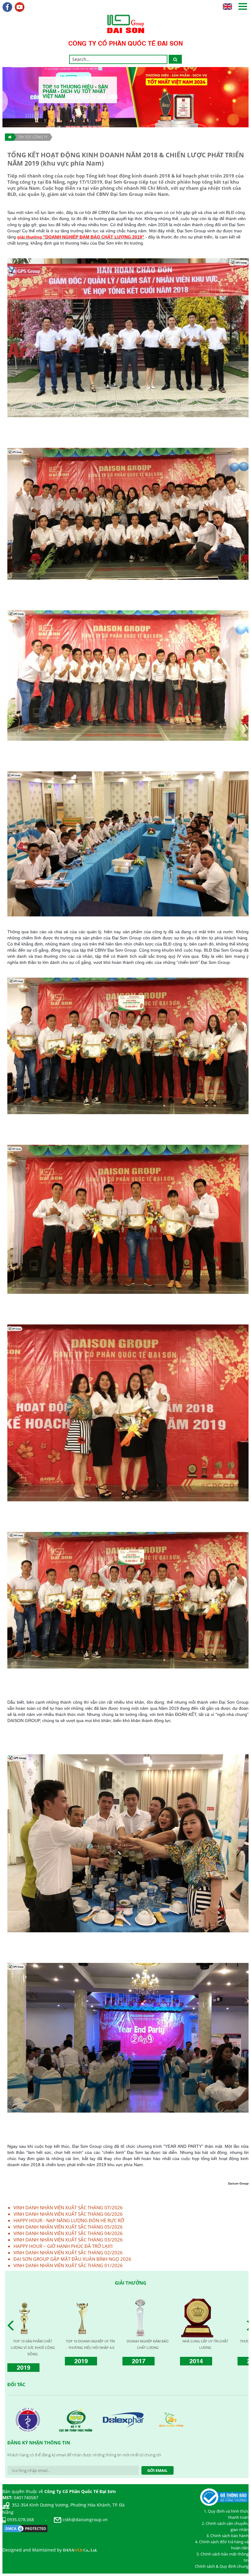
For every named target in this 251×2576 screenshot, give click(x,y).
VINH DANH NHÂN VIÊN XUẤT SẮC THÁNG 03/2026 (68, 2240)
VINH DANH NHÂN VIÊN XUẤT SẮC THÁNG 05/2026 (68, 2227)
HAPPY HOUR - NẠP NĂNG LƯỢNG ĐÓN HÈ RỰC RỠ (69, 2220)
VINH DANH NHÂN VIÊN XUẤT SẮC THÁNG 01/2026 (68, 2265)
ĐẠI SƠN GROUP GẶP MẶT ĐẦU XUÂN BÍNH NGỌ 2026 (72, 2259)
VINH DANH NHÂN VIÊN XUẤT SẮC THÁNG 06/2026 (68, 2214)
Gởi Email (157, 2470)
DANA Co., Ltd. (80, 2550)
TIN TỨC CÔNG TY (33, 137)
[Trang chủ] (9, 137)
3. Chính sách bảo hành (227, 2536)
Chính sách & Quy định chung (222, 2566)
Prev (12, 2326)
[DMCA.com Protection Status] (25, 2528)
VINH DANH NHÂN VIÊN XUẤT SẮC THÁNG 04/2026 (68, 2233)
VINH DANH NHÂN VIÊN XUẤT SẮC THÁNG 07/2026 (68, 2207)
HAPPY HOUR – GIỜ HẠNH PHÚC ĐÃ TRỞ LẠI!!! (63, 2246)
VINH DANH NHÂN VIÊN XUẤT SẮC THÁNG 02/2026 (68, 2252)
